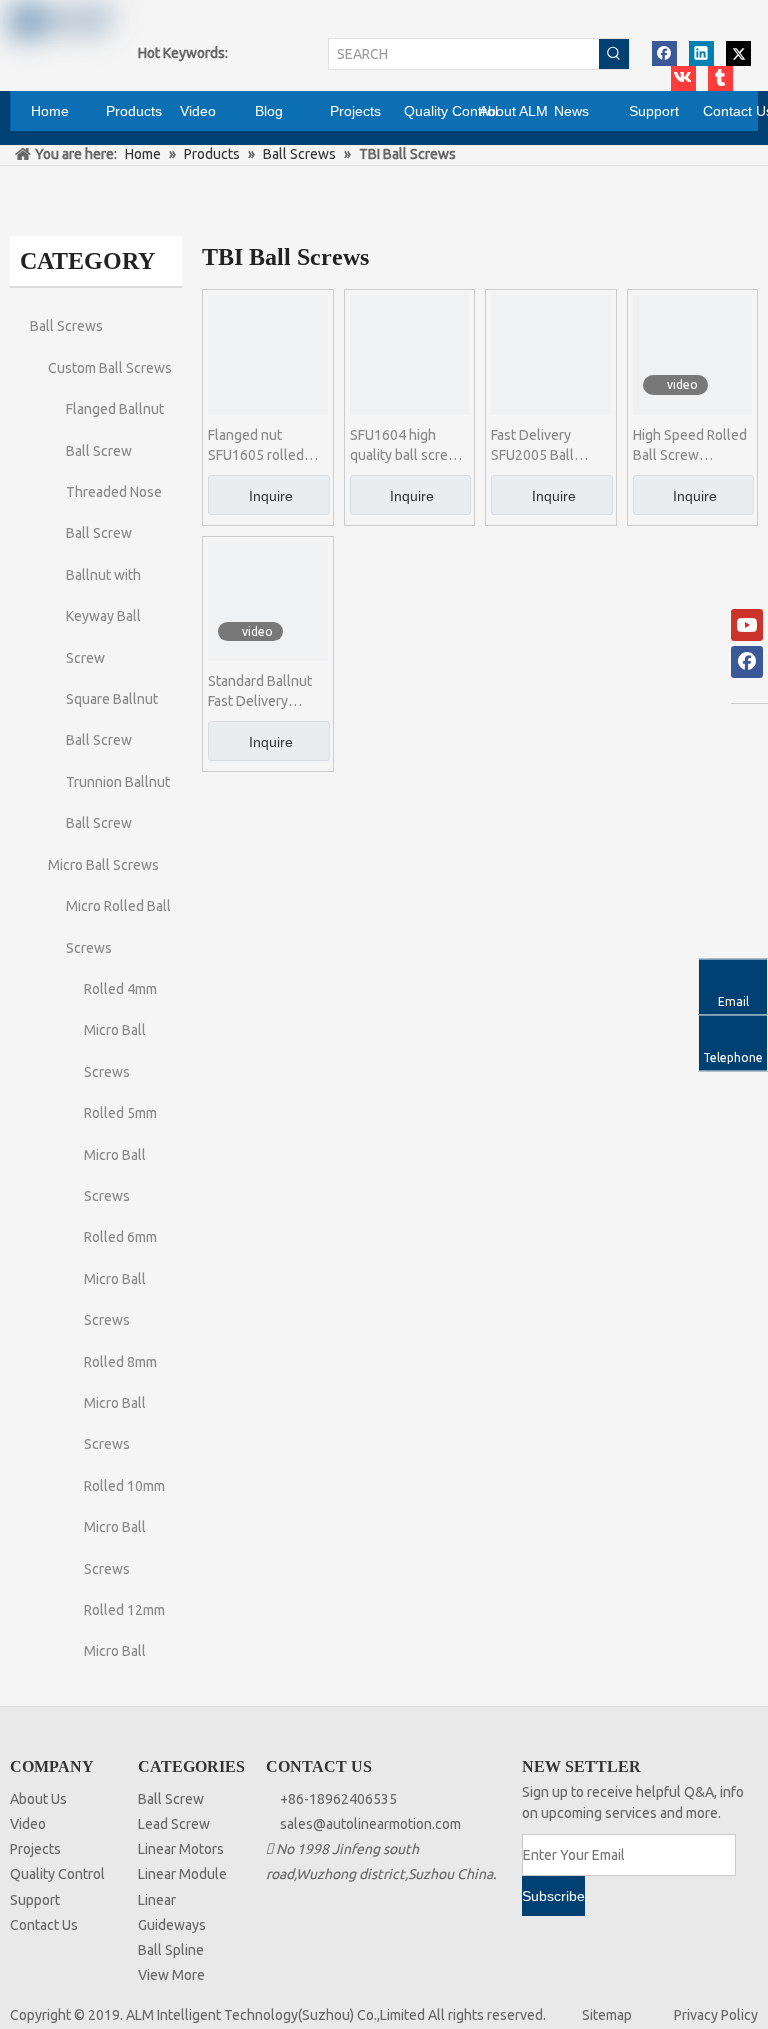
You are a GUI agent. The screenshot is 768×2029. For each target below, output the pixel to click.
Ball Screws (66, 326)
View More (171, 1975)
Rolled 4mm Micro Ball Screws (120, 1030)
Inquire (271, 496)
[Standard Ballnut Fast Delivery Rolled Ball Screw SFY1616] (268, 600)
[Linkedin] (701, 53)
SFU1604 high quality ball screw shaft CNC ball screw (404, 446)
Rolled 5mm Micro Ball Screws (120, 1154)
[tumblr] (720, 78)
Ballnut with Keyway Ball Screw (103, 616)
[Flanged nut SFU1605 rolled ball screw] (268, 354)
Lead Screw (174, 1824)
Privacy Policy (716, 2015)
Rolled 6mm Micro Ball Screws (120, 1278)
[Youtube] (747, 625)
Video (28, 1824)
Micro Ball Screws (103, 865)
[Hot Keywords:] (614, 54)
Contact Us (44, 1925)
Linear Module (182, 1874)
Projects (35, 1849)
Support (35, 1900)
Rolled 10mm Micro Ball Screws (124, 1527)
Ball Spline (171, 1950)
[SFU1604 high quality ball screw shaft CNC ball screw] (410, 354)
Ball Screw (171, 1799)
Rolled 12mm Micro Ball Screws (124, 1651)
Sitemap (607, 2015)
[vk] (683, 78)
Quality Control (57, 1874)
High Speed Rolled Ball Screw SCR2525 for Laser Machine (690, 446)
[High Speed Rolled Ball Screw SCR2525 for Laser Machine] (693, 354)
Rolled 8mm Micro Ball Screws (120, 1403)
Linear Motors (181, 1849)
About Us (38, 1799)
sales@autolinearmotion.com (370, 1824)
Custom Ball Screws (110, 368)
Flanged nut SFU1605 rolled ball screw (256, 446)
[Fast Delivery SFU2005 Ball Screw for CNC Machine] (551, 354)
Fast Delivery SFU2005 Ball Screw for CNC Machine (536, 446)
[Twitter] (738, 53)
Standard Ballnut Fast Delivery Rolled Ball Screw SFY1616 (262, 692)
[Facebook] (664, 53)
